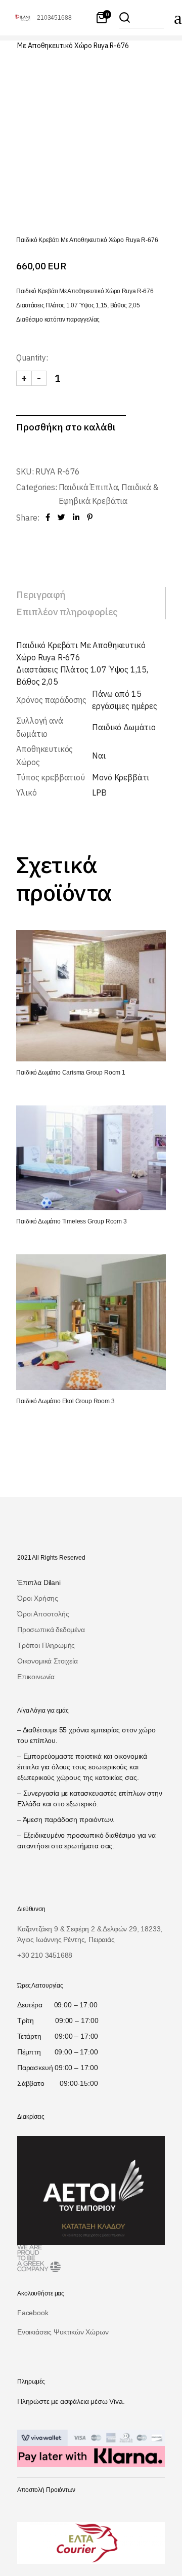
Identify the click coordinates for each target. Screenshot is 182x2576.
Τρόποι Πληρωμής (46, 1645)
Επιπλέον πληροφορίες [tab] (67, 612)
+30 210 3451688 (45, 1955)
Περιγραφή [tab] (41, 595)
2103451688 (54, 18)
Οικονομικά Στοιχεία (48, 1661)
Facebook (33, 2313)
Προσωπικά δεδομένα (51, 1630)
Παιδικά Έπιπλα (88, 487)
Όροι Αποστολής (43, 1614)
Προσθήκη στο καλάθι (66, 427)
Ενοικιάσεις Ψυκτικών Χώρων (63, 2332)
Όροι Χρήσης (38, 1598)
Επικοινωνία (36, 1677)
